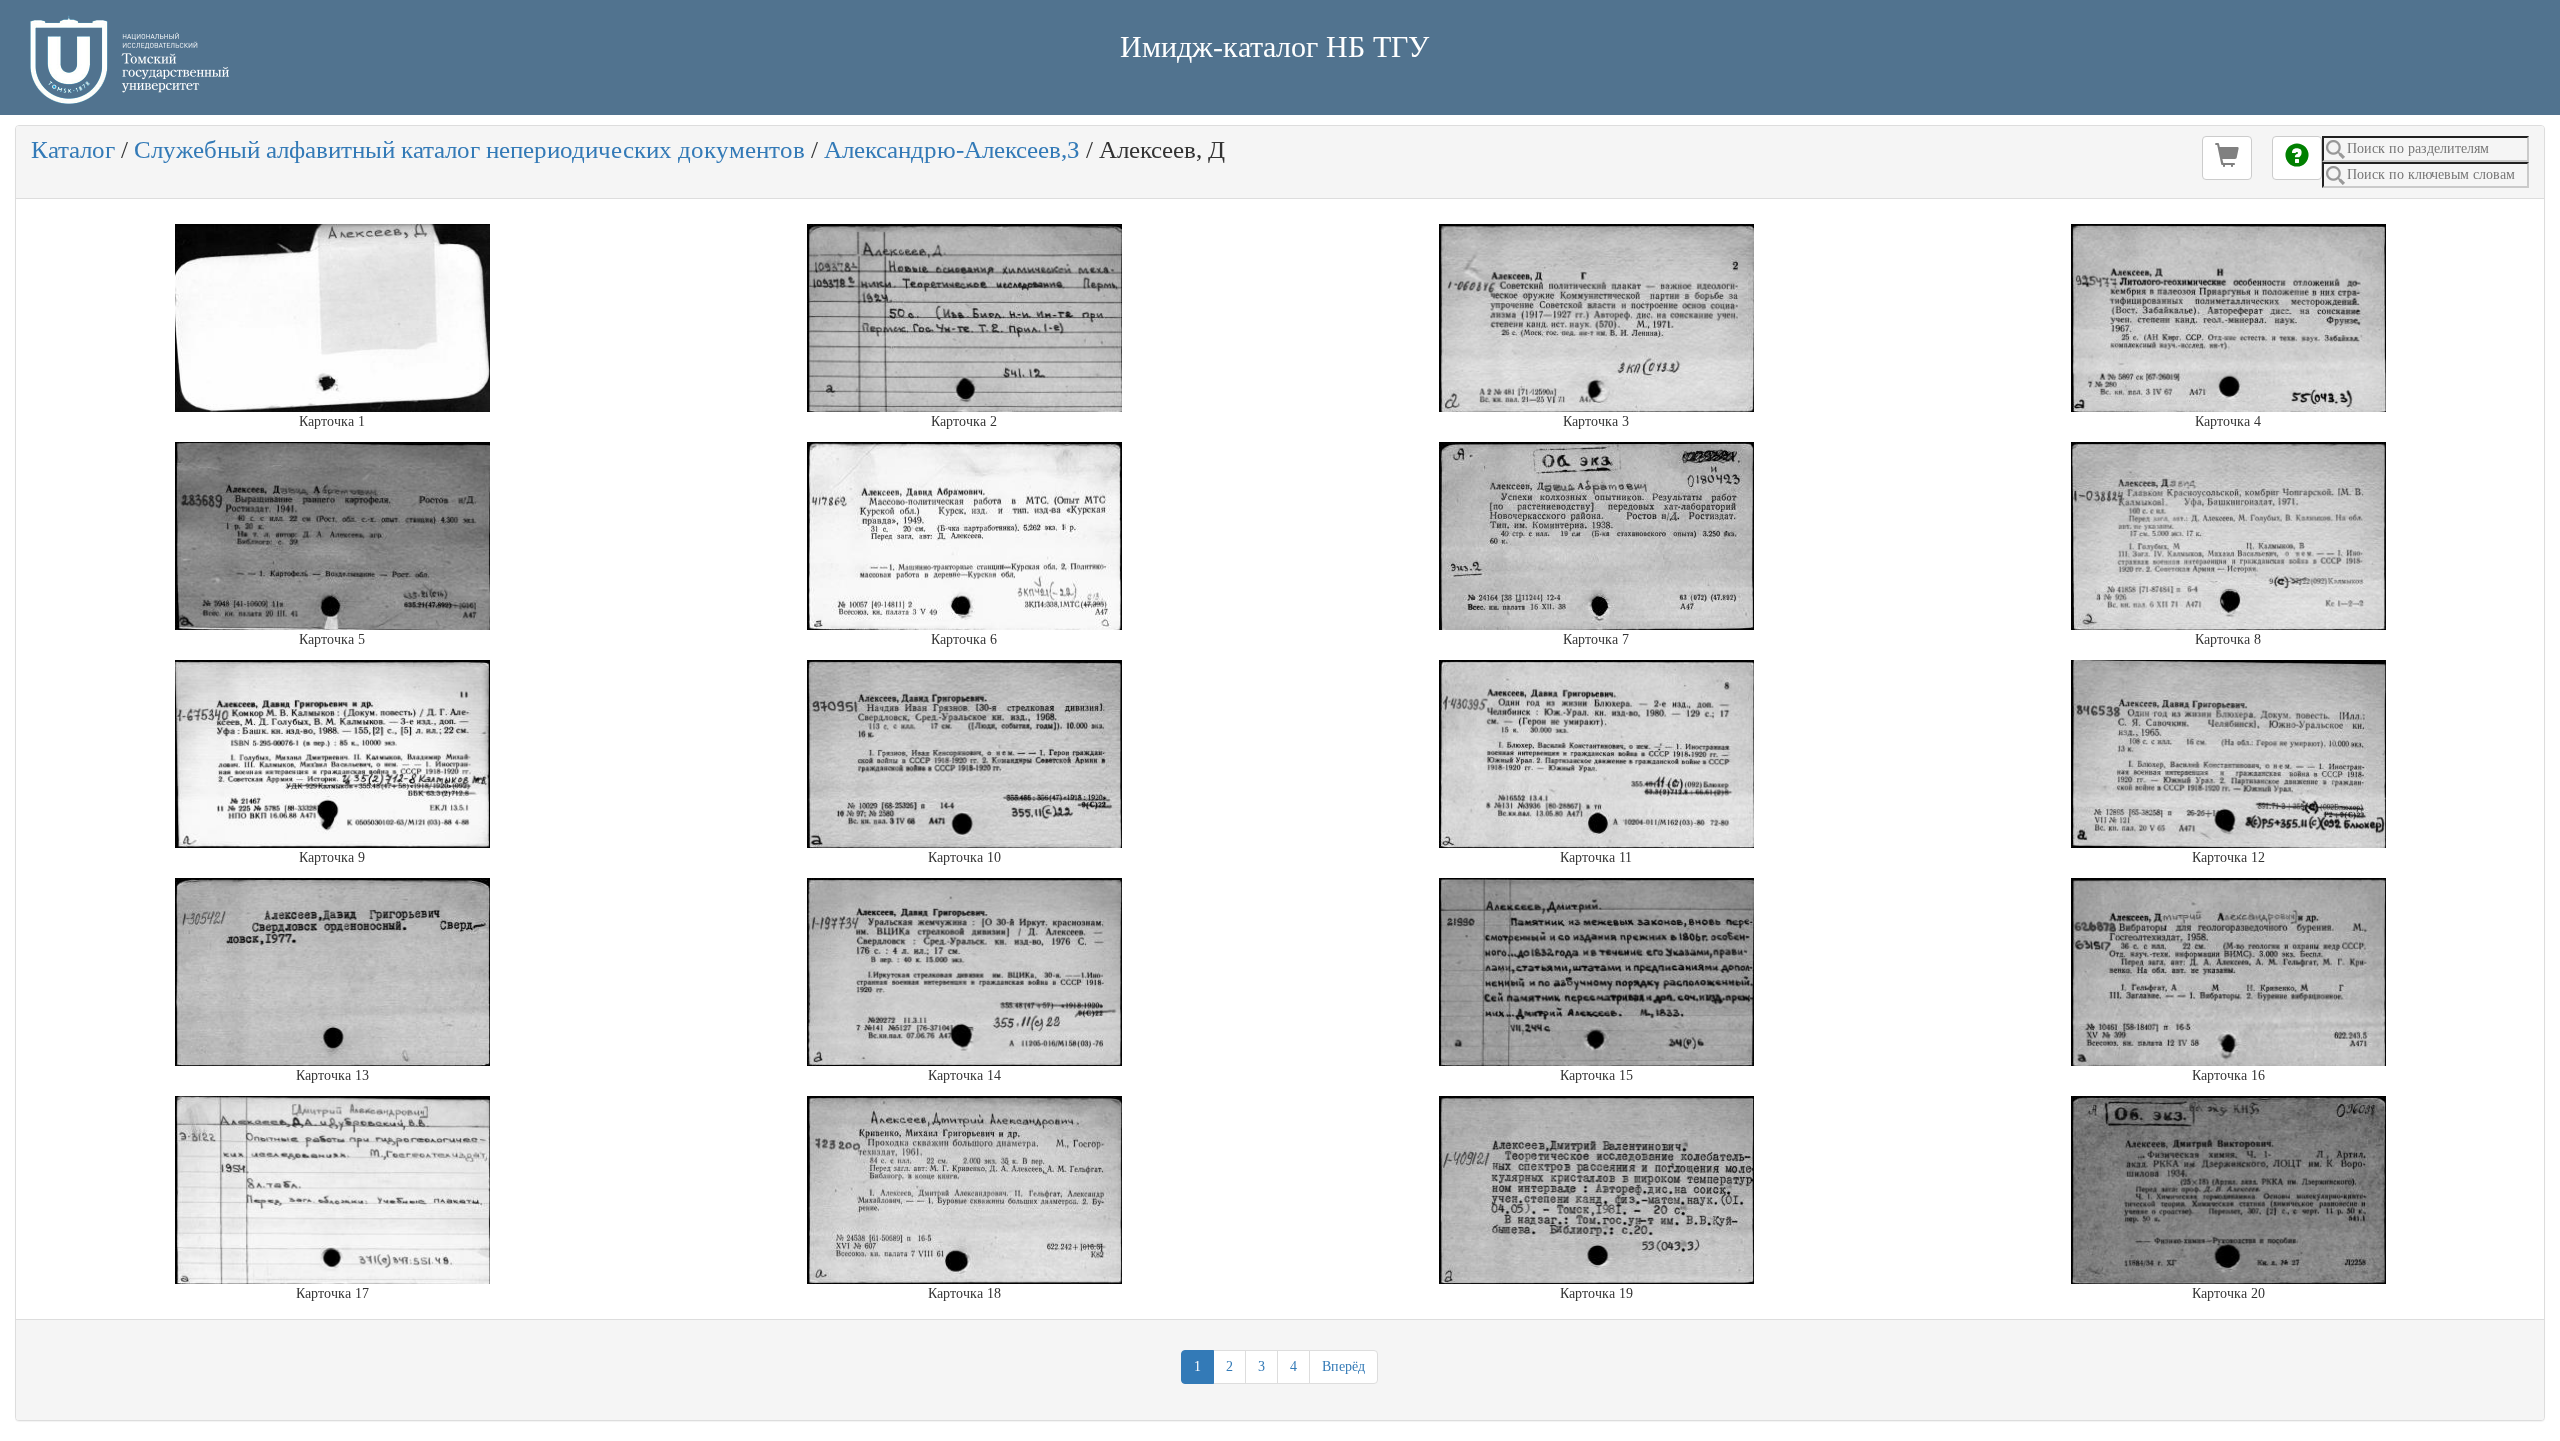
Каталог (73, 149)
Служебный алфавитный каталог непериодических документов (469, 149)
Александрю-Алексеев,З (952, 149)
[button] (2227, 158)
